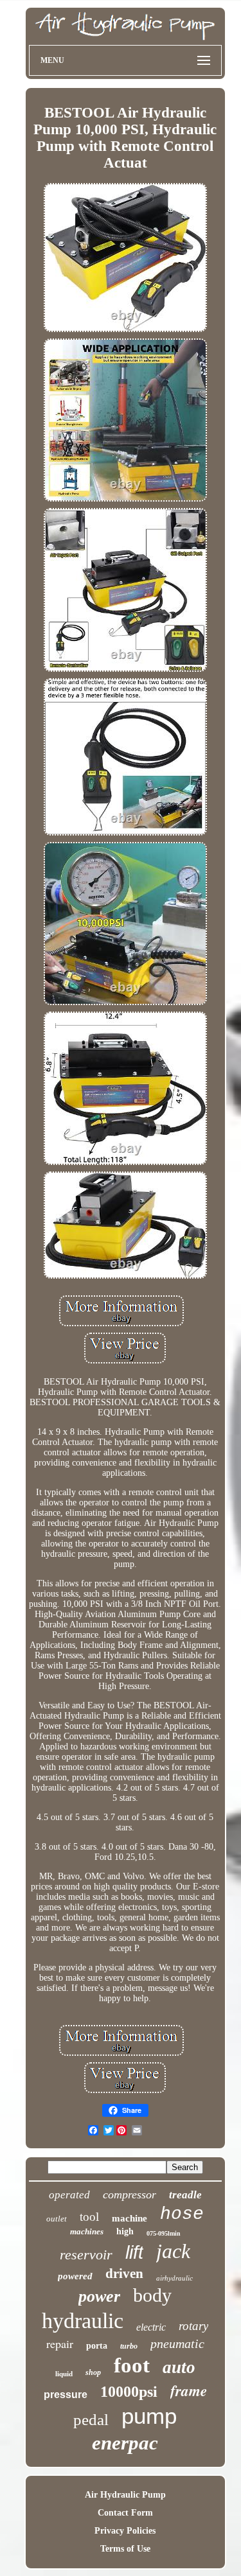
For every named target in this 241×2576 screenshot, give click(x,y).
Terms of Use (125, 2549)
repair (60, 2344)
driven (124, 2274)
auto (179, 2367)
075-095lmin (164, 2233)
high (125, 2231)
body (152, 2295)
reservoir (86, 2255)
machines (87, 2231)
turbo (129, 2346)
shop (93, 2372)
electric (151, 2327)
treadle (185, 2195)
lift (134, 2252)
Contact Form (125, 2513)
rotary (193, 2326)
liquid (64, 2374)
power (99, 2296)
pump (149, 2416)
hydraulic (83, 2321)
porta (97, 2346)
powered (75, 2276)
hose (182, 2214)
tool (89, 2217)
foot (132, 2365)
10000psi (129, 2392)
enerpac (125, 2443)
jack (173, 2251)
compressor (129, 2195)
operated (69, 2195)
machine (129, 2218)
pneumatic (177, 2344)
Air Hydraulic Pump (125, 2495)
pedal (91, 2420)
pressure (66, 2395)
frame (189, 2390)
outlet (57, 2219)
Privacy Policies (125, 2531)
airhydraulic (174, 2278)
